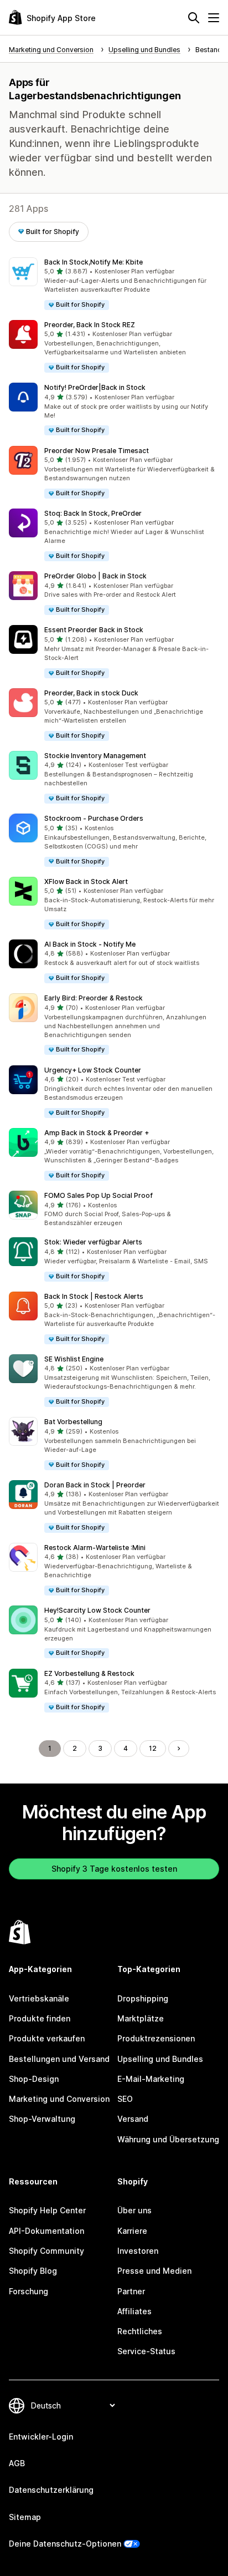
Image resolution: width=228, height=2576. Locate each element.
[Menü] (214, 18)
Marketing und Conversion (59, 2099)
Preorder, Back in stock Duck (91, 693)
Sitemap (25, 2517)
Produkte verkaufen (47, 2038)
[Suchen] (194, 18)
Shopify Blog (33, 2271)
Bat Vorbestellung (73, 1422)
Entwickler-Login (41, 2437)
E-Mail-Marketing (151, 2079)
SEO (125, 2099)
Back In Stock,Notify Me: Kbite (94, 262)
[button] (114, 284)
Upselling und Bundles (160, 2059)
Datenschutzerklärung (51, 2490)
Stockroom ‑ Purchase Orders (94, 818)
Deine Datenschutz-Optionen (65, 2544)
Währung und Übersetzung (168, 2139)
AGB (17, 2463)
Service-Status (146, 2351)
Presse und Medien (154, 2271)
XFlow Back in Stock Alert (86, 881)
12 (153, 1748)
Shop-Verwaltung (42, 2119)
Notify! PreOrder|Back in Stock (95, 387)
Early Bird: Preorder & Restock (94, 998)
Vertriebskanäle (39, 1998)
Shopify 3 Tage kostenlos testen (114, 1869)
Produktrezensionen (156, 2038)
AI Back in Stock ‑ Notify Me (90, 944)
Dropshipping (143, 1998)
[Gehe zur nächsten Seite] (179, 1749)
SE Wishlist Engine (74, 1359)
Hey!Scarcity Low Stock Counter (97, 1610)
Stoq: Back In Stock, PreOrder (93, 513)
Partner (131, 2291)
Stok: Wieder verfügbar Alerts (93, 1242)
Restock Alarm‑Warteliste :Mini (95, 1548)
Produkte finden (40, 2018)
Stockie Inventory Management (95, 756)
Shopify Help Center (47, 2210)
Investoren (138, 2251)
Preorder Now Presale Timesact (97, 451)
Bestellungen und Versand (59, 2059)
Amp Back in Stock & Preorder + (97, 1133)
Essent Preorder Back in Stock (94, 630)
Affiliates (134, 2311)
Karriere (132, 2231)
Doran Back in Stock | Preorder (95, 1485)
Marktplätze (141, 2018)
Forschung (28, 2291)
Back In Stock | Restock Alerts (94, 1296)
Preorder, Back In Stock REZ (90, 325)
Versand (133, 2119)
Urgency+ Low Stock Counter (93, 1070)
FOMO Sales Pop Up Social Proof (99, 1195)
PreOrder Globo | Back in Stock (95, 576)
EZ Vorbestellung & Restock (89, 1673)
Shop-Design (34, 2079)
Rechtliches (140, 2331)
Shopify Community (46, 2251)
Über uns (134, 2210)
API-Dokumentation (46, 2231)
